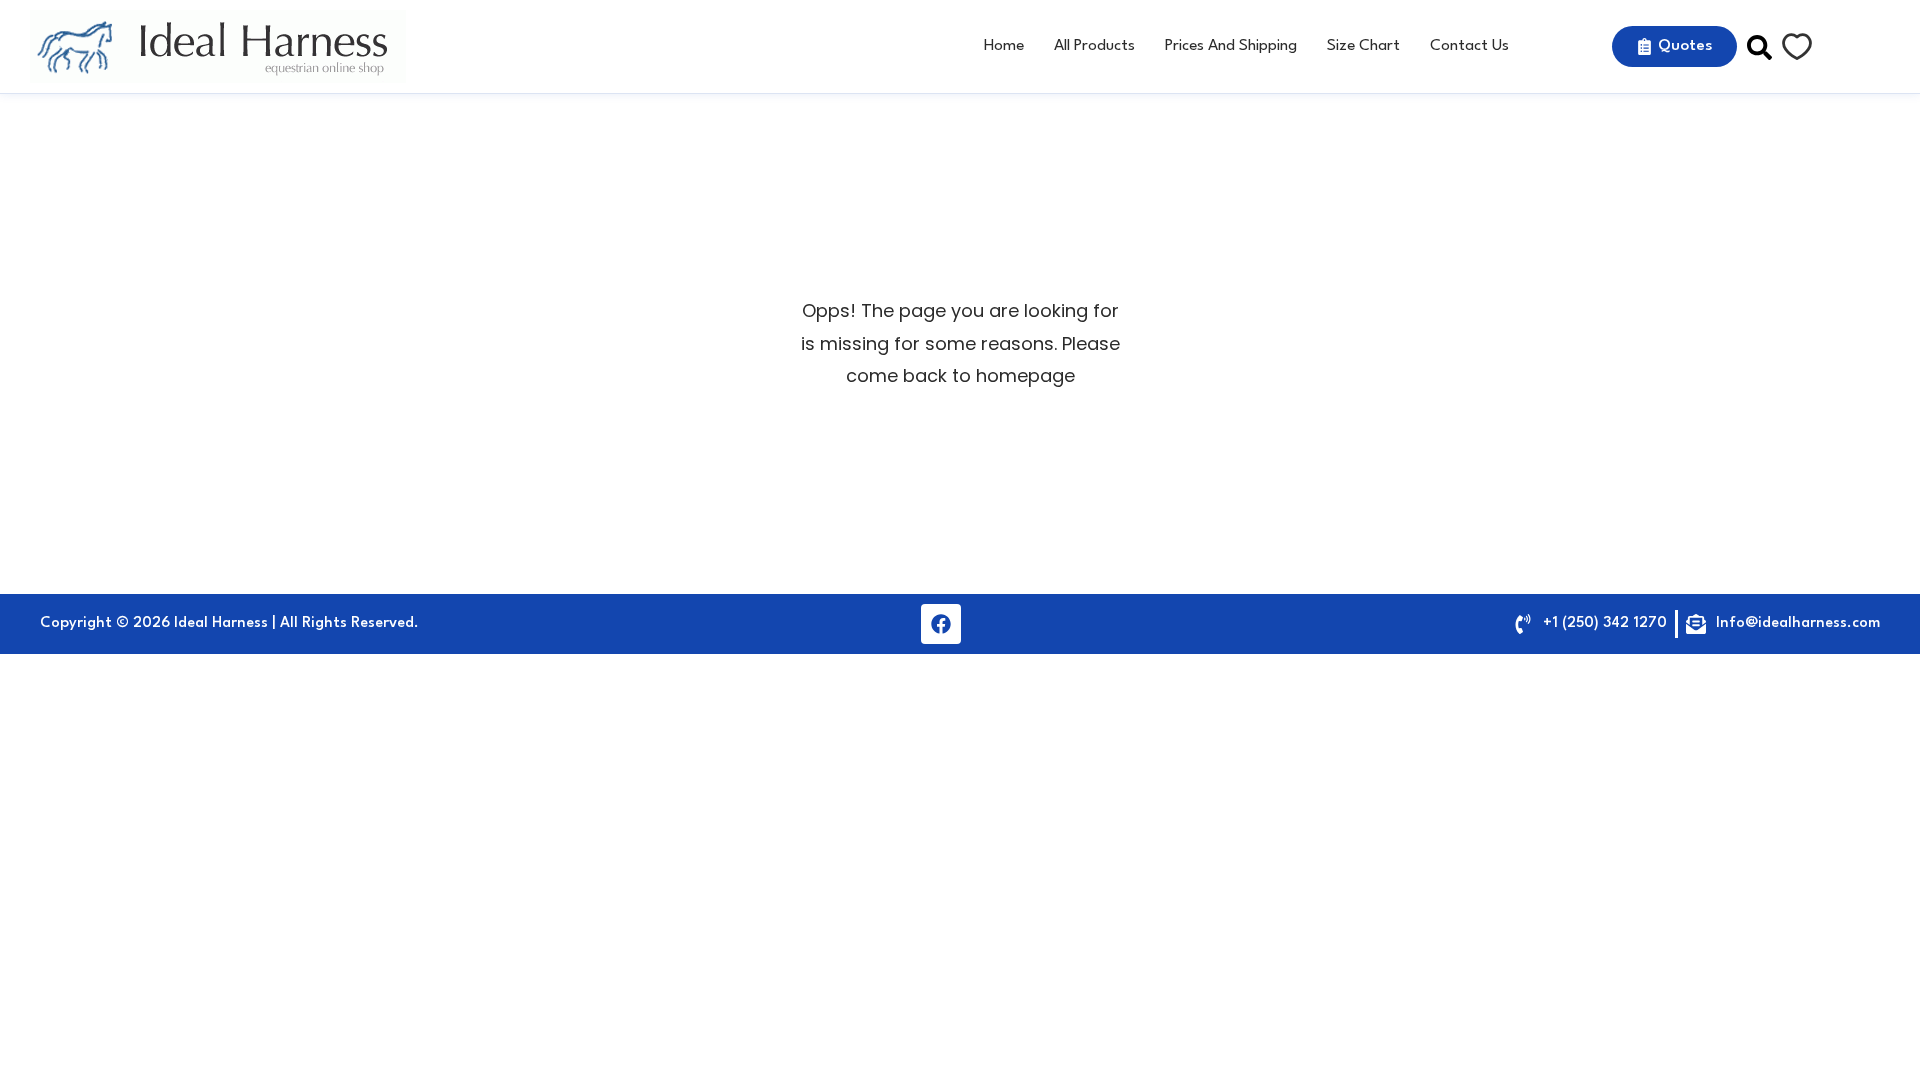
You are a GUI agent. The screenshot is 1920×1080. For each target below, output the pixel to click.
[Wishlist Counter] (1797, 47)
